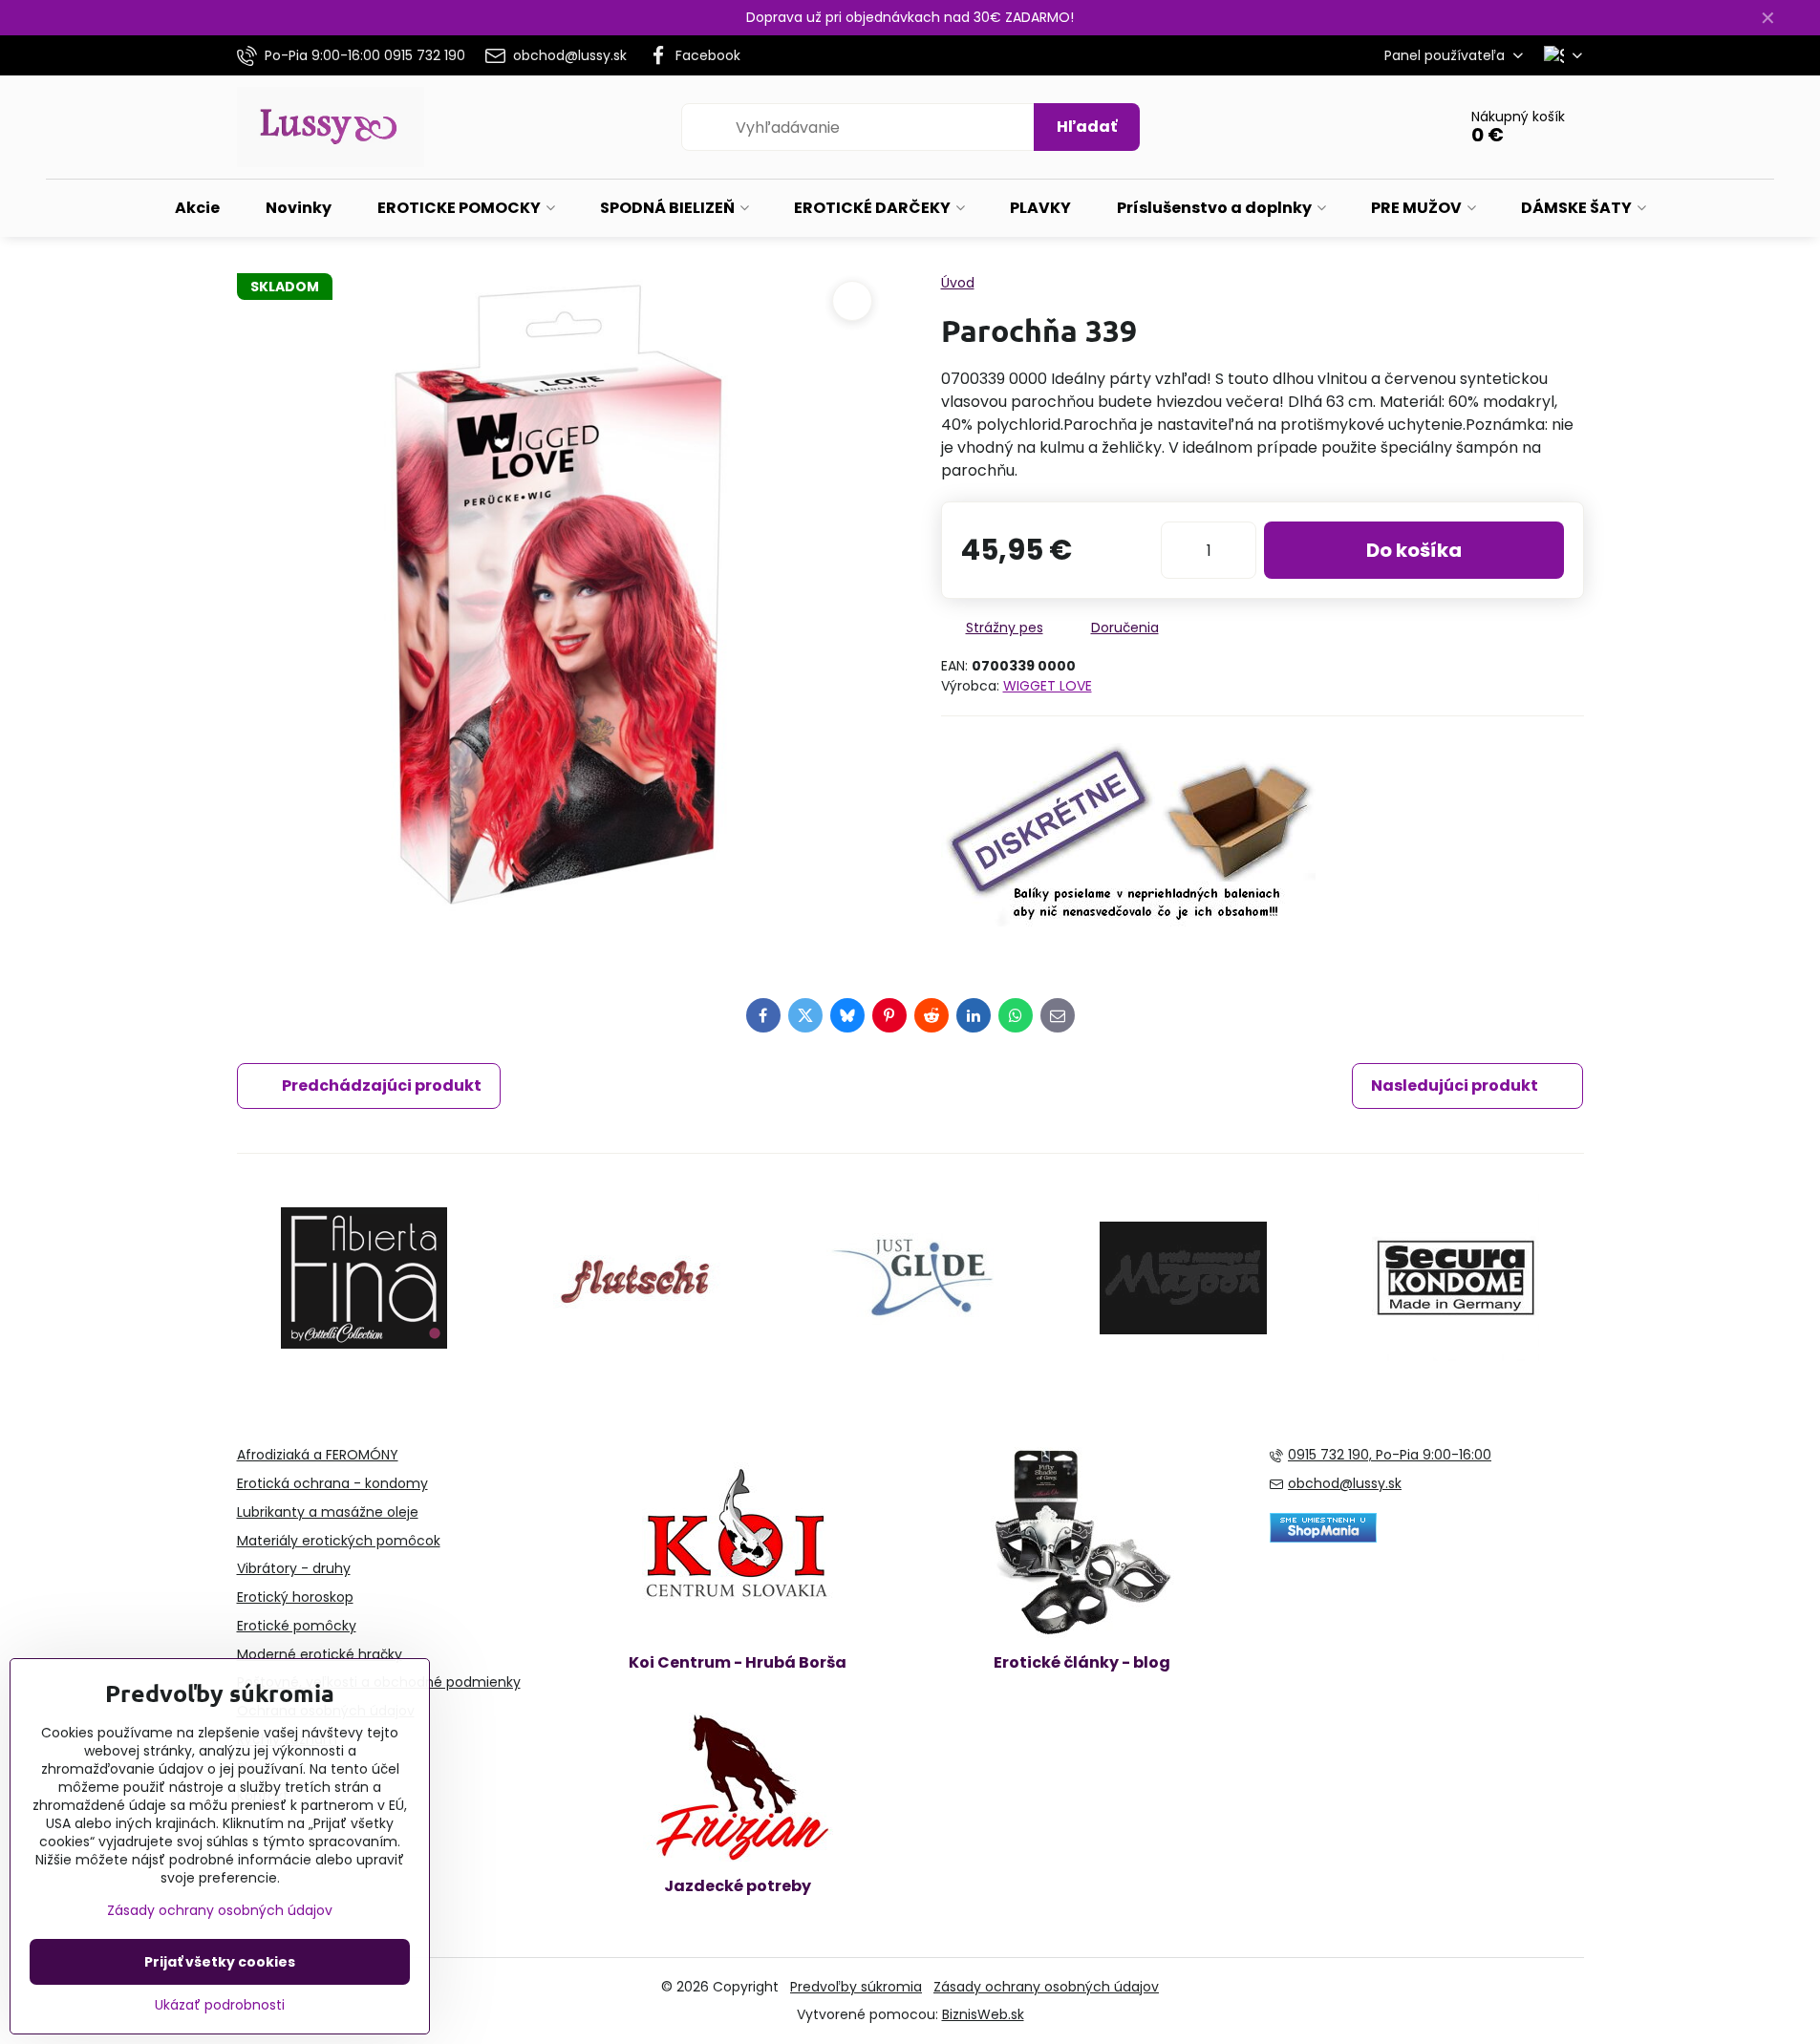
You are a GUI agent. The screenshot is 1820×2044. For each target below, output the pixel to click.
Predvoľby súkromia (856, 1987)
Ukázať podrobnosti (220, 2005)
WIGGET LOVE (1048, 686)
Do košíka (1414, 550)
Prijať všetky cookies (220, 1962)
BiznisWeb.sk (983, 2014)
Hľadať (1087, 127)
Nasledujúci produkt (1455, 1086)
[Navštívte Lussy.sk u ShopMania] (1323, 1538)
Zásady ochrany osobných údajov (1046, 1987)
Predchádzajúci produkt (382, 1086)
